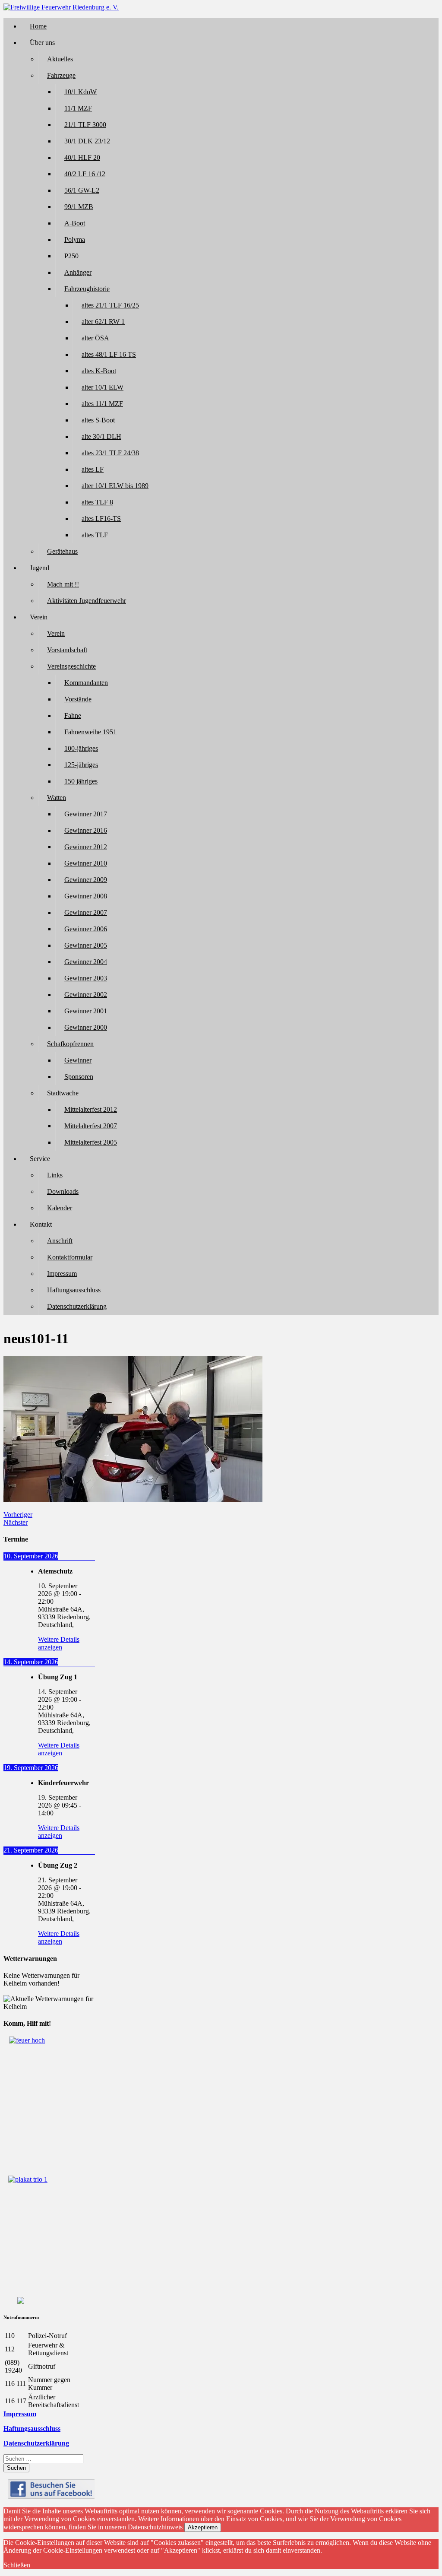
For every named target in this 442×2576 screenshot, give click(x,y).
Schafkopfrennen (70, 1044)
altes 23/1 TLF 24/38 (110, 453)
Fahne (73, 715)
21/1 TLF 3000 (85, 125)
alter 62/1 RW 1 (103, 322)
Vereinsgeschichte (71, 666)
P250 (71, 256)
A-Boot (75, 223)
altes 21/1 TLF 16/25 (110, 305)
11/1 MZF (78, 108)
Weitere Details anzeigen (59, 1643)
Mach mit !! (63, 584)
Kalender (60, 1208)
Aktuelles (60, 59)
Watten (57, 798)
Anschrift (60, 1241)
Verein (56, 633)
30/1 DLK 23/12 (87, 141)
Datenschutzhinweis (155, 2527)
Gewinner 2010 (86, 863)
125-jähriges (81, 765)
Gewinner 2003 (86, 978)
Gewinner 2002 (86, 995)
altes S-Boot (98, 420)
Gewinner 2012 (86, 847)
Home (38, 26)
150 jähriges (81, 781)
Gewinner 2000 (86, 1027)
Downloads (63, 1191)
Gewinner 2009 (86, 880)
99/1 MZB (79, 207)
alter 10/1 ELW (103, 387)
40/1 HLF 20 (82, 157)
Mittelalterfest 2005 (91, 1142)
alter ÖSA (95, 338)
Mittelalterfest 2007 (91, 1126)
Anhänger (78, 272)
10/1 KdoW (81, 92)
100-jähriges (81, 748)
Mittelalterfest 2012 (91, 1109)
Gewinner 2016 (86, 830)
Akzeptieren (203, 2527)
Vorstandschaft (67, 650)
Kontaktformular (70, 1257)
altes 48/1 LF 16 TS (109, 354)
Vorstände (78, 699)
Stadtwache (63, 1093)
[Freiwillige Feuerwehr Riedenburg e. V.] (61, 7)
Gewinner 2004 (86, 962)
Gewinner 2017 (86, 814)
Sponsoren (79, 1077)
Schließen (17, 2565)
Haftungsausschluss (74, 1290)
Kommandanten (86, 683)
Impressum (62, 1274)
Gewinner (78, 1060)
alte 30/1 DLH (101, 436)
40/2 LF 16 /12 (85, 174)
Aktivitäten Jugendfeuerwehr (87, 601)
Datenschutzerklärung (77, 1306)
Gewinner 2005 (86, 945)
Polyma (75, 240)
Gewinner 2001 (86, 1011)
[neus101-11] (133, 1500)
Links (55, 1175)
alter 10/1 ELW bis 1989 (115, 486)
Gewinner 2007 (86, 912)
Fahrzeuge (61, 75)
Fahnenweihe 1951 (90, 732)
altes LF (93, 469)
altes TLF (95, 535)
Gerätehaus (62, 551)
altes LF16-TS (101, 519)
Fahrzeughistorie (87, 289)
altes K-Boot (99, 371)
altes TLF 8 (97, 502)
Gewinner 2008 (86, 896)
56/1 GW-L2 (82, 190)
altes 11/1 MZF (102, 404)
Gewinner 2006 (86, 929)
